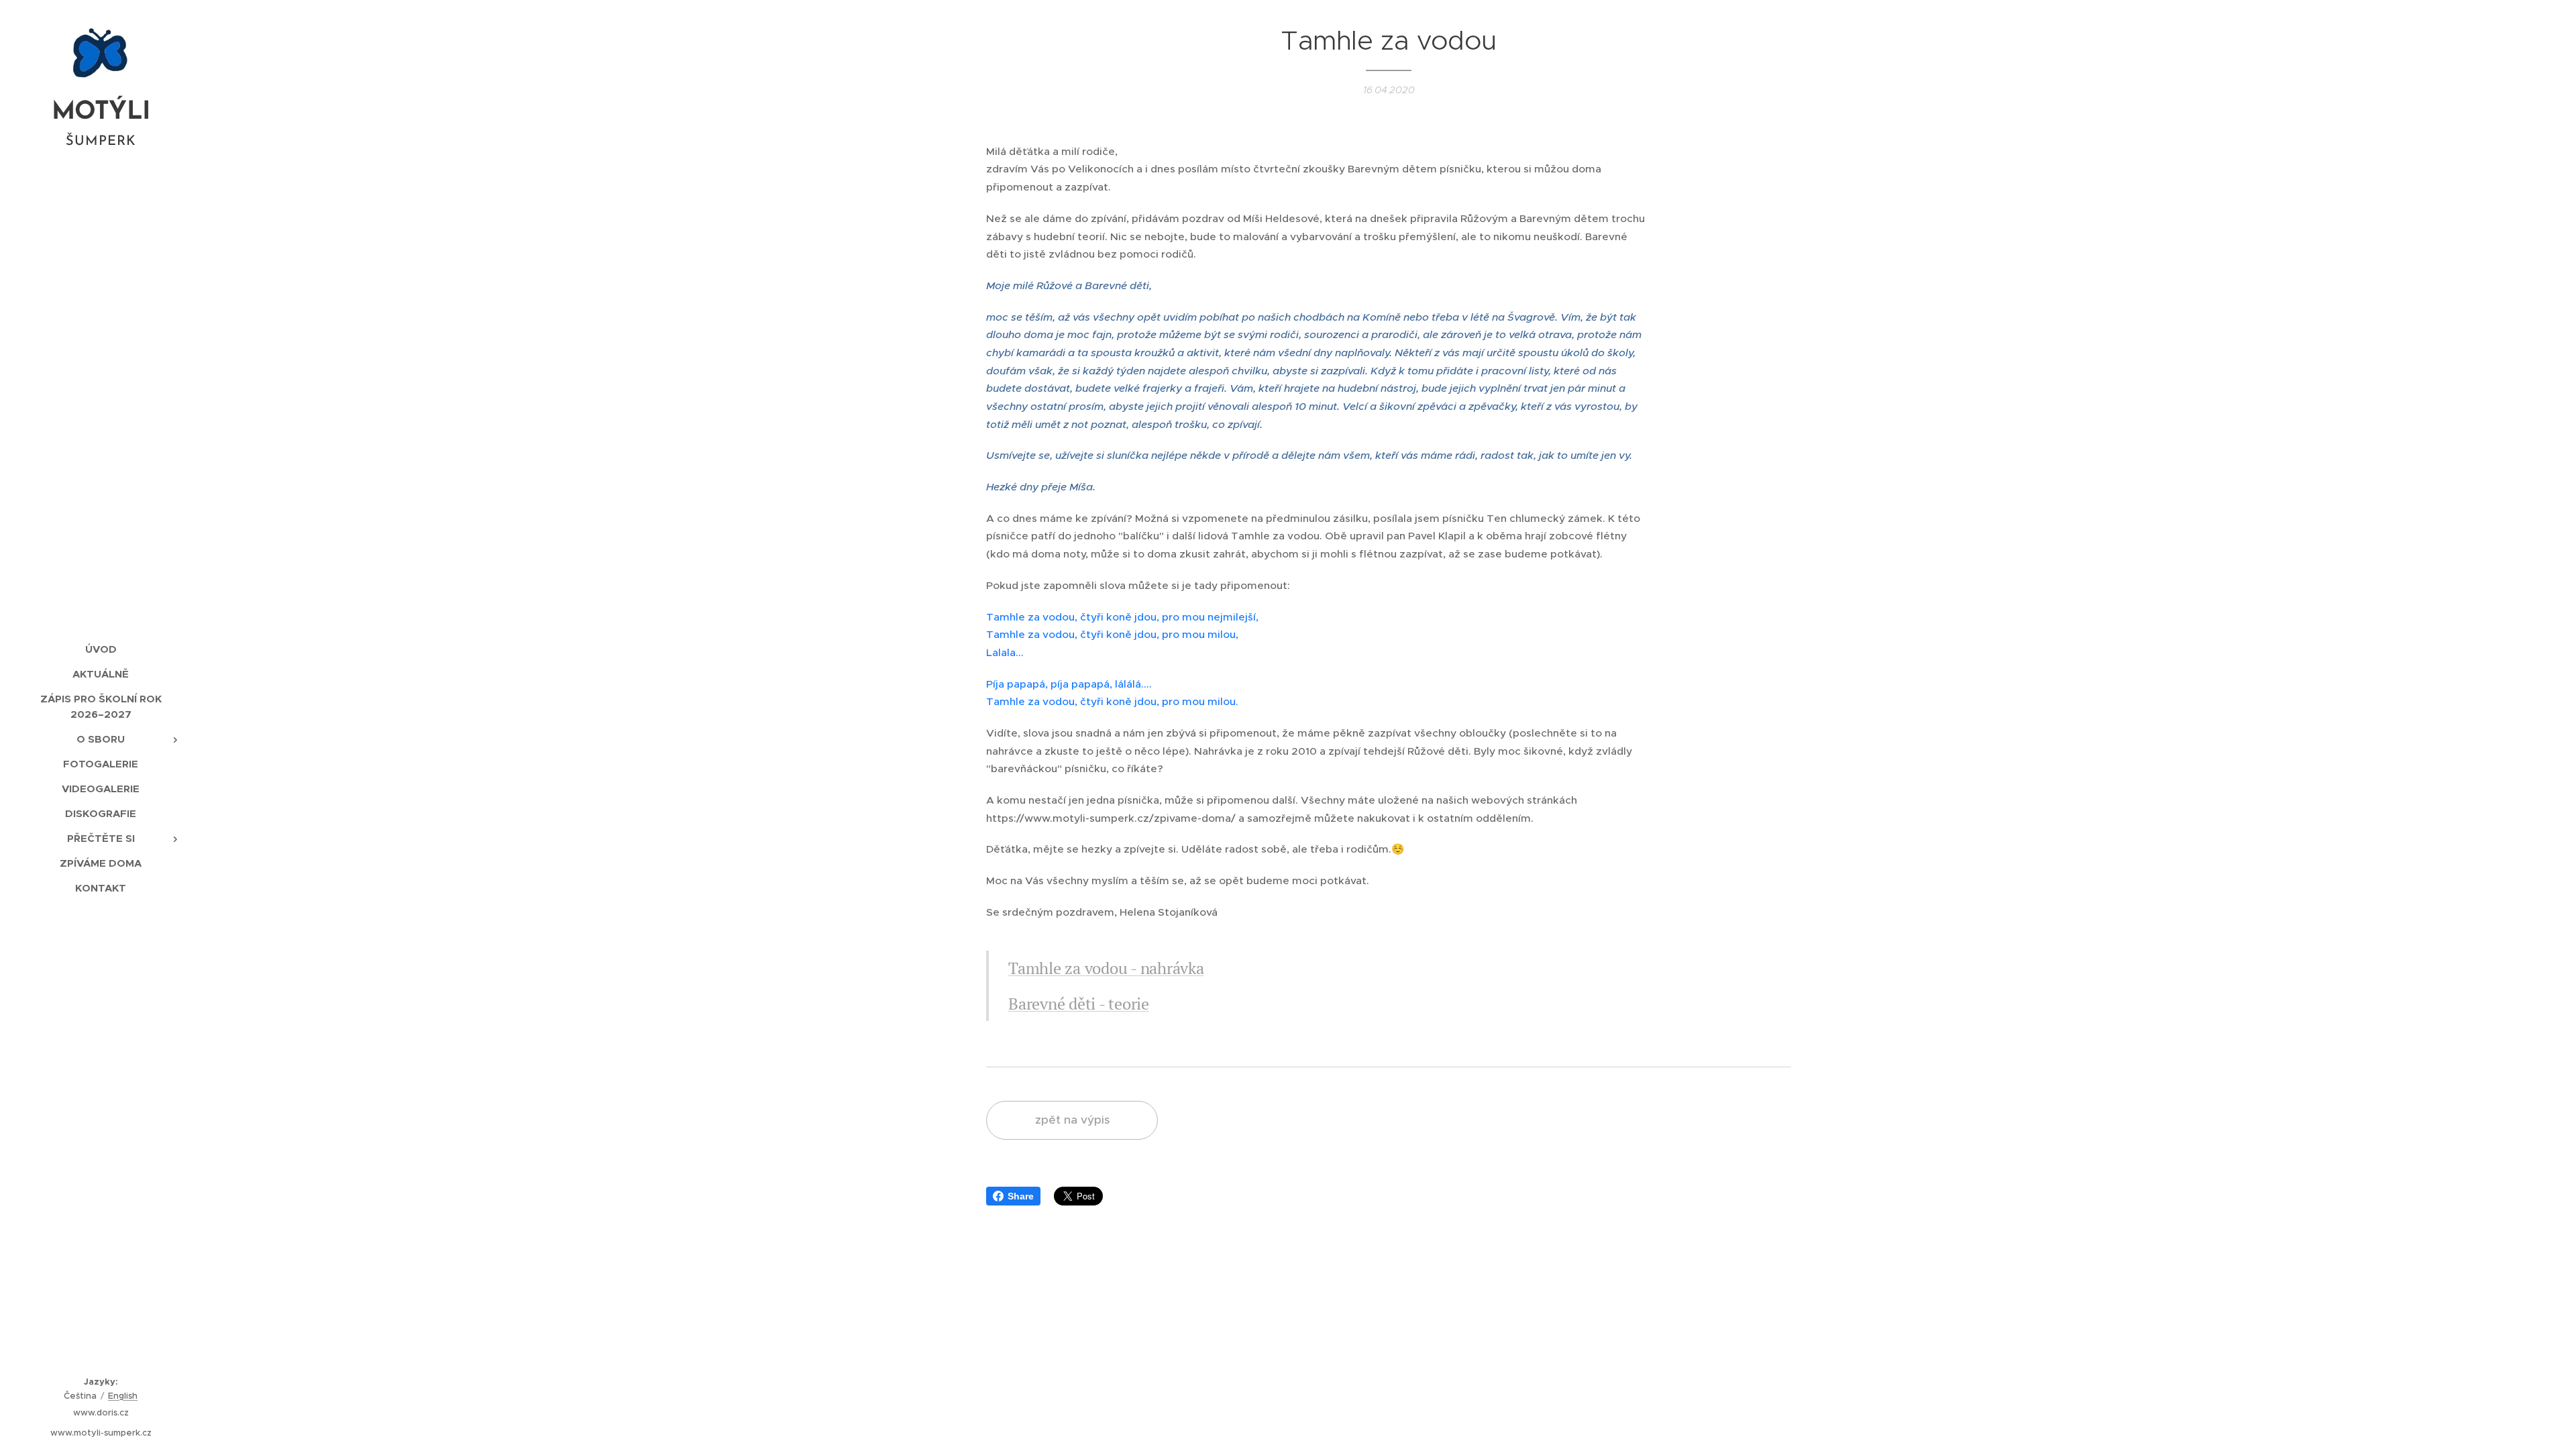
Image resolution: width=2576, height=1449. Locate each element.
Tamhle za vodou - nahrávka (1106, 968)
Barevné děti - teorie (1079, 1004)
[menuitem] (101, 649)
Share (1021, 1196)
